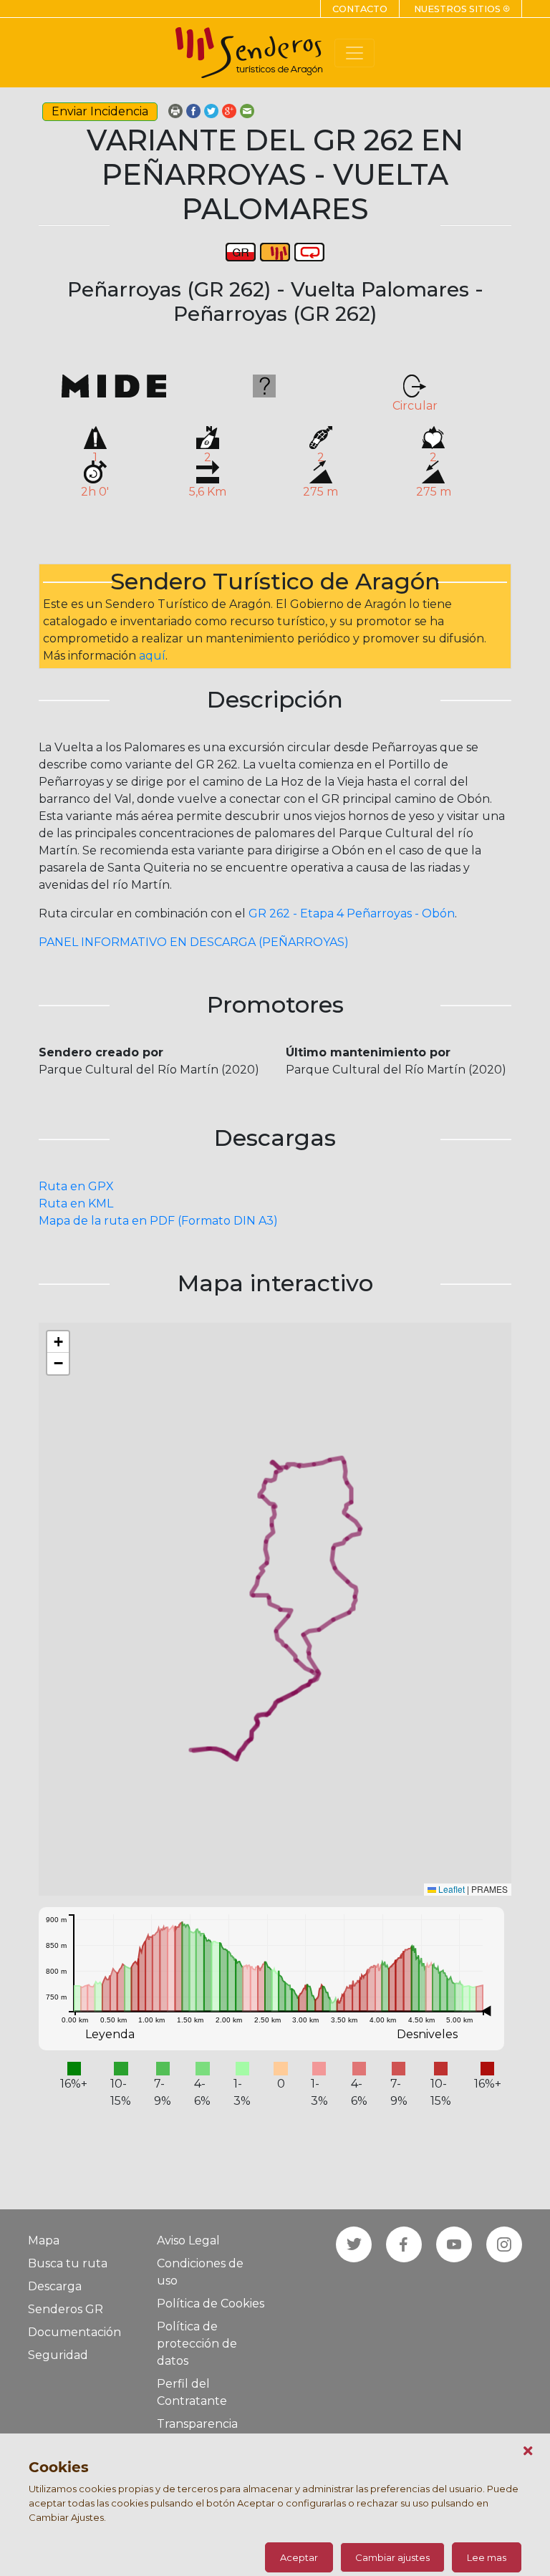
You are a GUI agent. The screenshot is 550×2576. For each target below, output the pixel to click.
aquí (152, 656)
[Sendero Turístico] (275, 251)
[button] (58, 1342)
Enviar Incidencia (100, 111)
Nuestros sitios (462, 9)
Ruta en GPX (76, 1186)
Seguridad (58, 2355)
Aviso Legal (188, 2240)
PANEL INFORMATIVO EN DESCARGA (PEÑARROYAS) (194, 942)
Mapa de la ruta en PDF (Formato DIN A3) (158, 1221)
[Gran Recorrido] (241, 251)
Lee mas (487, 2557)
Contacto (360, 9)
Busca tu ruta (68, 2263)
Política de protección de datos (197, 2344)
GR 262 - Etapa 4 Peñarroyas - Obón (352, 913)
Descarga (55, 2286)
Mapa (44, 2240)
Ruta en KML (76, 1203)
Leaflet (450, 1889)
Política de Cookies (211, 2304)
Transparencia (197, 2424)
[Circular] (309, 251)
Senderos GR (66, 2309)
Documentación (74, 2332)
